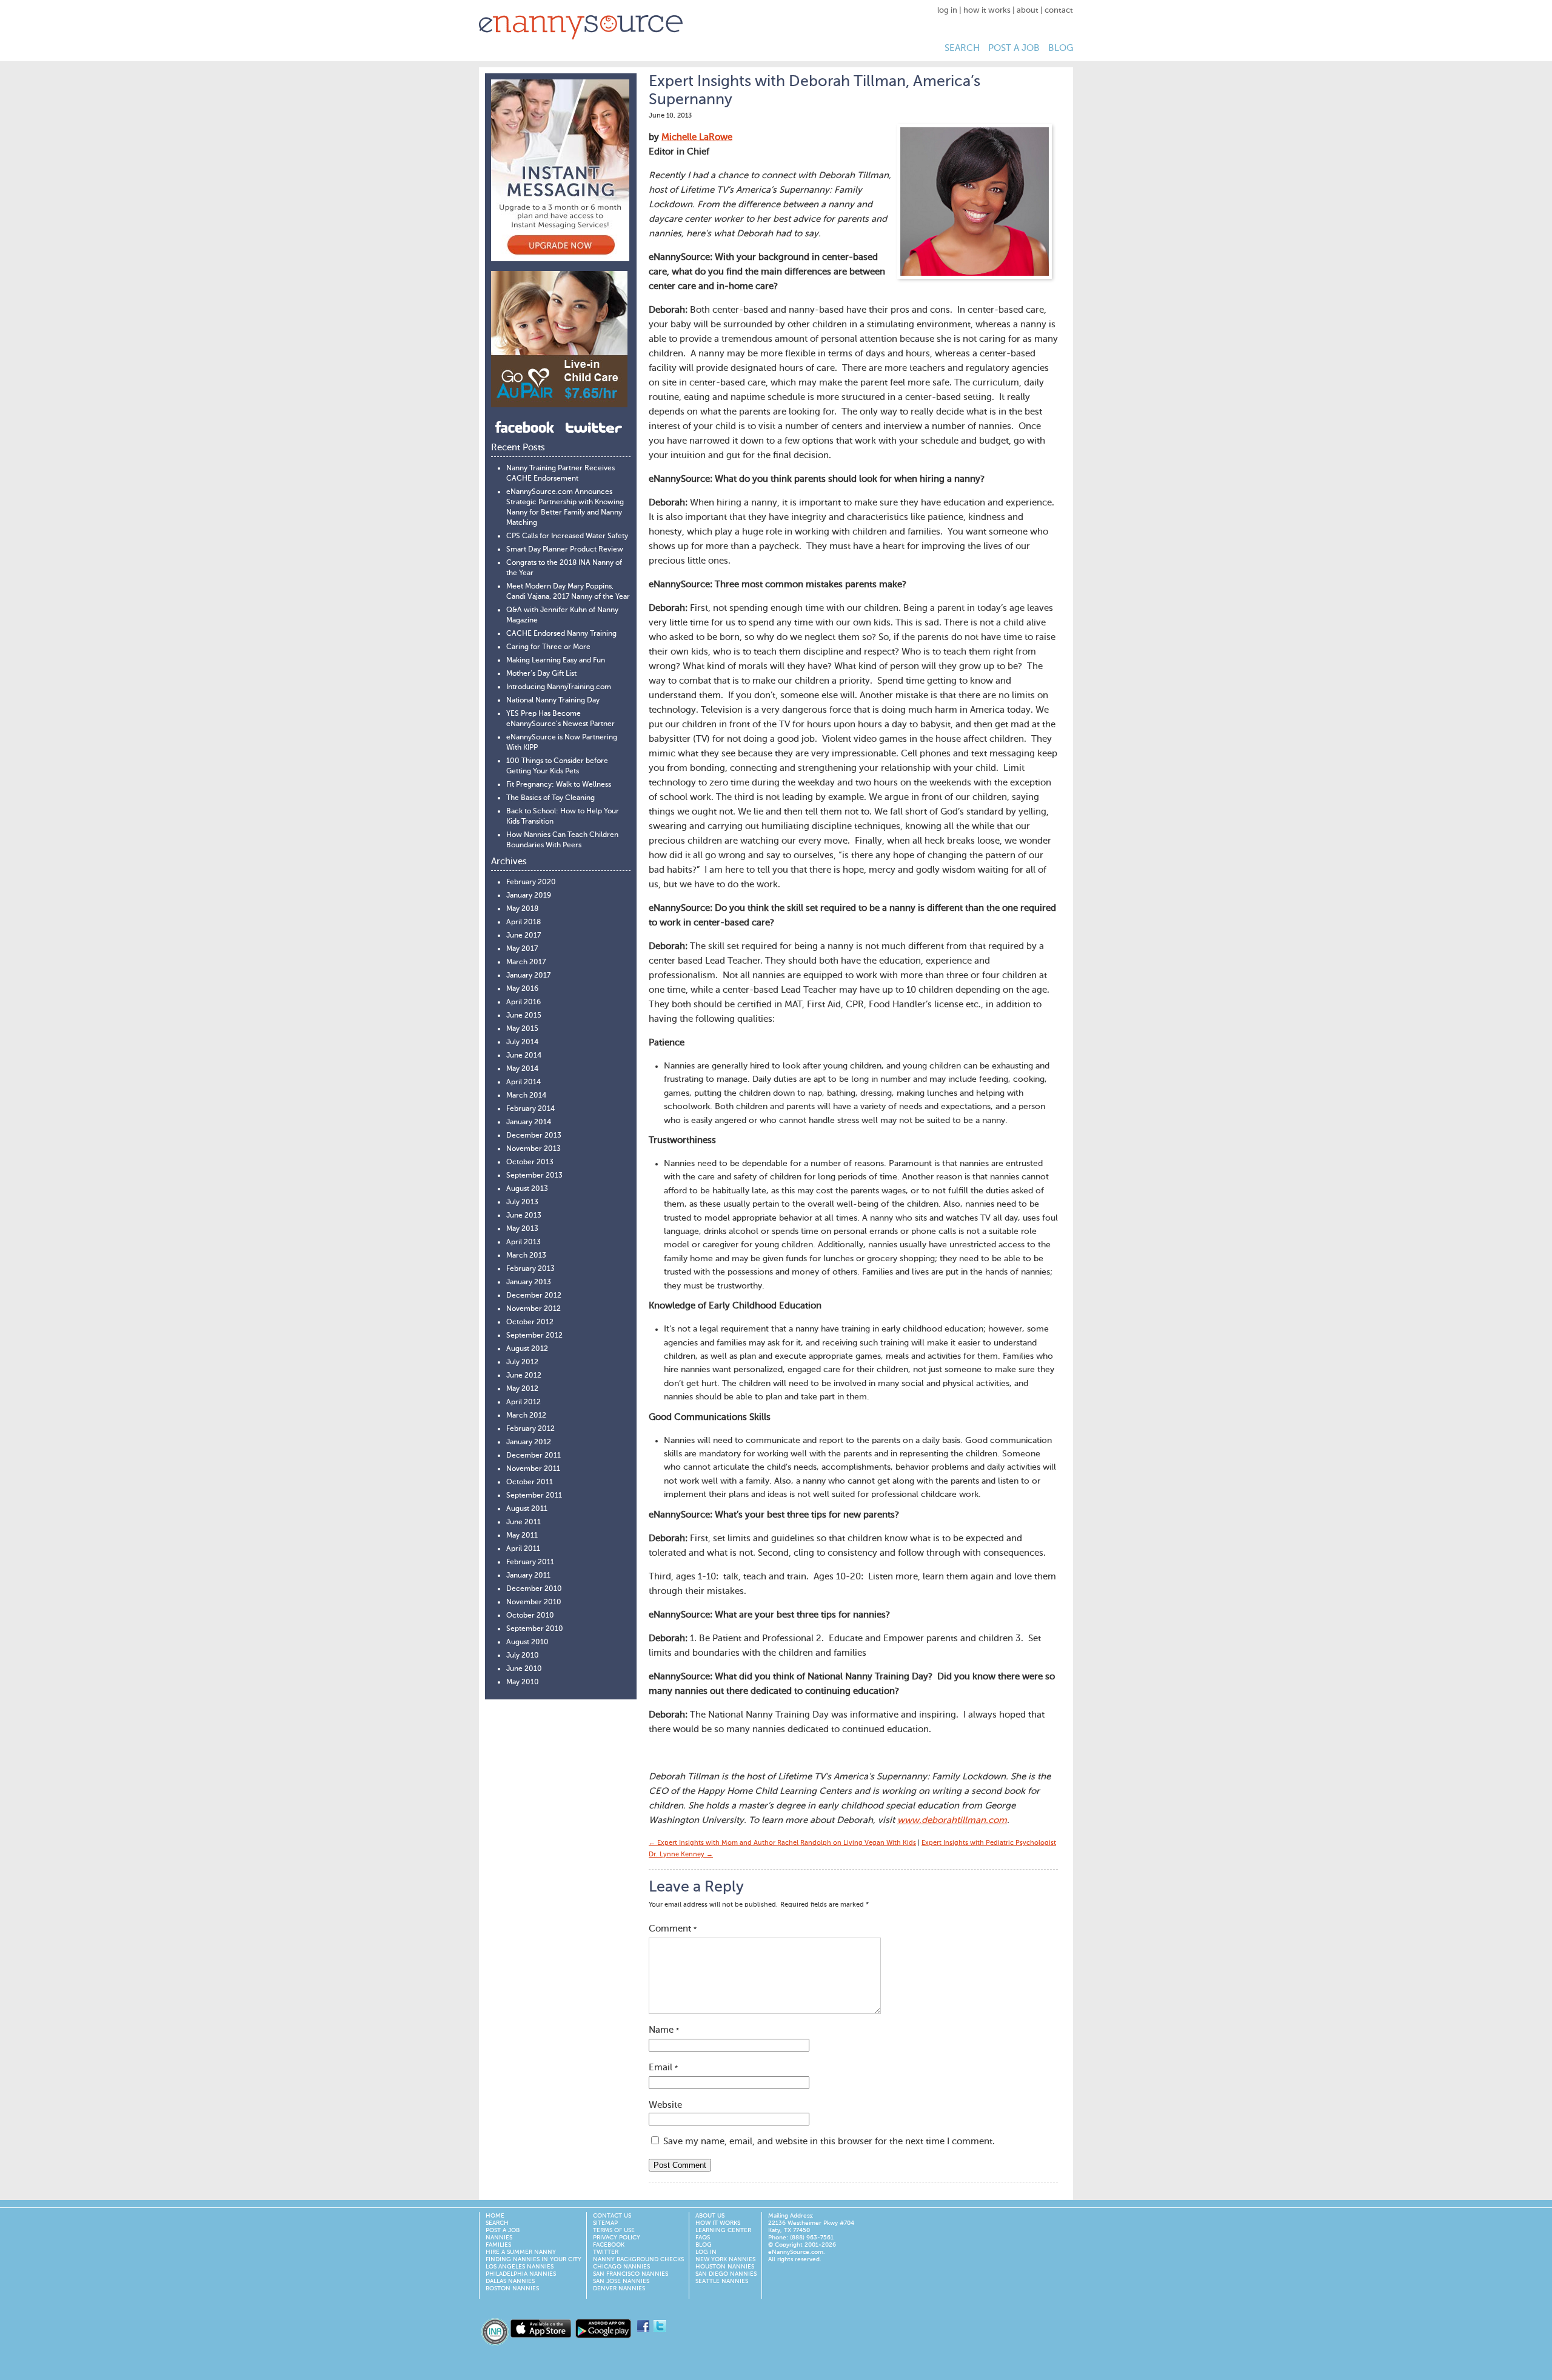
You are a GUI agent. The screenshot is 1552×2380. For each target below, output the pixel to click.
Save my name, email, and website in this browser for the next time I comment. (829, 2142)
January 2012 (529, 1442)
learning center (723, 2230)
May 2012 (522, 1389)
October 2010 (530, 1616)
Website (665, 2105)
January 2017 (528, 976)
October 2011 (530, 1482)
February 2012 (530, 1429)
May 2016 (522, 989)
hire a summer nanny (521, 2252)
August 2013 (527, 1189)
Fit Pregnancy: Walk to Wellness (559, 785)
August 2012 (527, 1349)
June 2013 (524, 1216)
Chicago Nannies (621, 2267)
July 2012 (522, 1362)
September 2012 (534, 1336)
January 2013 (529, 1282)
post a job (1014, 48)
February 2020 (531, 882)
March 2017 (526, 962)
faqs (703, 2238)
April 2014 (523, 1082)
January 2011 (528, 1576)
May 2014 (522, 1069)
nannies (499, 2238)
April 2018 (523, 922)
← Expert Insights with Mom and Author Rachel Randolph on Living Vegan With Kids (782, 1843)
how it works (987, 11)
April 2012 (523, 1402)
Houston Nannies (725, 2267)
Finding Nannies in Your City (533, 2259)
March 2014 (526, 1096)
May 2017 (522, 949)
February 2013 (530, 1269)
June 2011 (523, 1522)
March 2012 (526, 1416)
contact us (612, 2216)
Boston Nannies (512, 2288)
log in (947, 11)
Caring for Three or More (548, 647)
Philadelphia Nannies (521, 2274)
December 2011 (533, 1456)
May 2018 (522, 909)
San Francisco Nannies (630, 2274)
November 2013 (533, 1149)
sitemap (605, 2223)
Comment (673, 1929)
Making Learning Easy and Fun (556, 661)
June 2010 (524, 1669)
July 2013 (522, 1202)
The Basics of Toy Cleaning (550, 798)
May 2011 (522, 1536)
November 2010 (534, 1602)
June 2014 (524, 1056)
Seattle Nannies (722, 2281)
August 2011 (527, 1509)
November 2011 (533, 1469)
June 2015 (524, 1016)
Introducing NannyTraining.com (559, 687)
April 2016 (523, 1002)
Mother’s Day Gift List (541, 674)
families (498, 2245)
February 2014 (530, 1109)
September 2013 (534, 1176)
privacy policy (617, 2238)
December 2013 (534, 1136)
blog (1061, 48)
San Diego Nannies (726, 2274)
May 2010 (523, 1682)
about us (710, 2216)
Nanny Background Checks (638, 2259)
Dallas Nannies (510, 2281)
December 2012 (534, 1296)
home (495, 2216)
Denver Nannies (619, 2288)
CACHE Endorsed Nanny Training (561, 634)
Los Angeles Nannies (520, 2267)
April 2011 (523, 1549)
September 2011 (534, 1496)
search (962, 48)
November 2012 (533, 1309)
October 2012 (530, 1322)
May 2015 (522, 1029)
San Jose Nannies (621, 2281)
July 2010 (523, 1656)
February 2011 (530, 1562)
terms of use (614, 2230)
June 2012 (524, 1376)
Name (664, 2030)
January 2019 (529, 896)
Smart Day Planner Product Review (565, 550)
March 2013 (526, 1256)
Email (663, 2068)
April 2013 (523, 1242)
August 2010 (527, 1642)
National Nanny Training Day (553, 701)
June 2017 (523, 936)
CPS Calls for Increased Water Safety (567, 536)
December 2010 (534, 1589)
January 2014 (529, 1122)
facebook (609, 2245)
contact (1059, 11)
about (1028, 11)
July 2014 (522, 1042)
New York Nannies (725, 2259)
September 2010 (535, 1629)
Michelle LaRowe (697, 137)
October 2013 (530, 1162)
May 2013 (522, 1229)
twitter (606, 2252)
